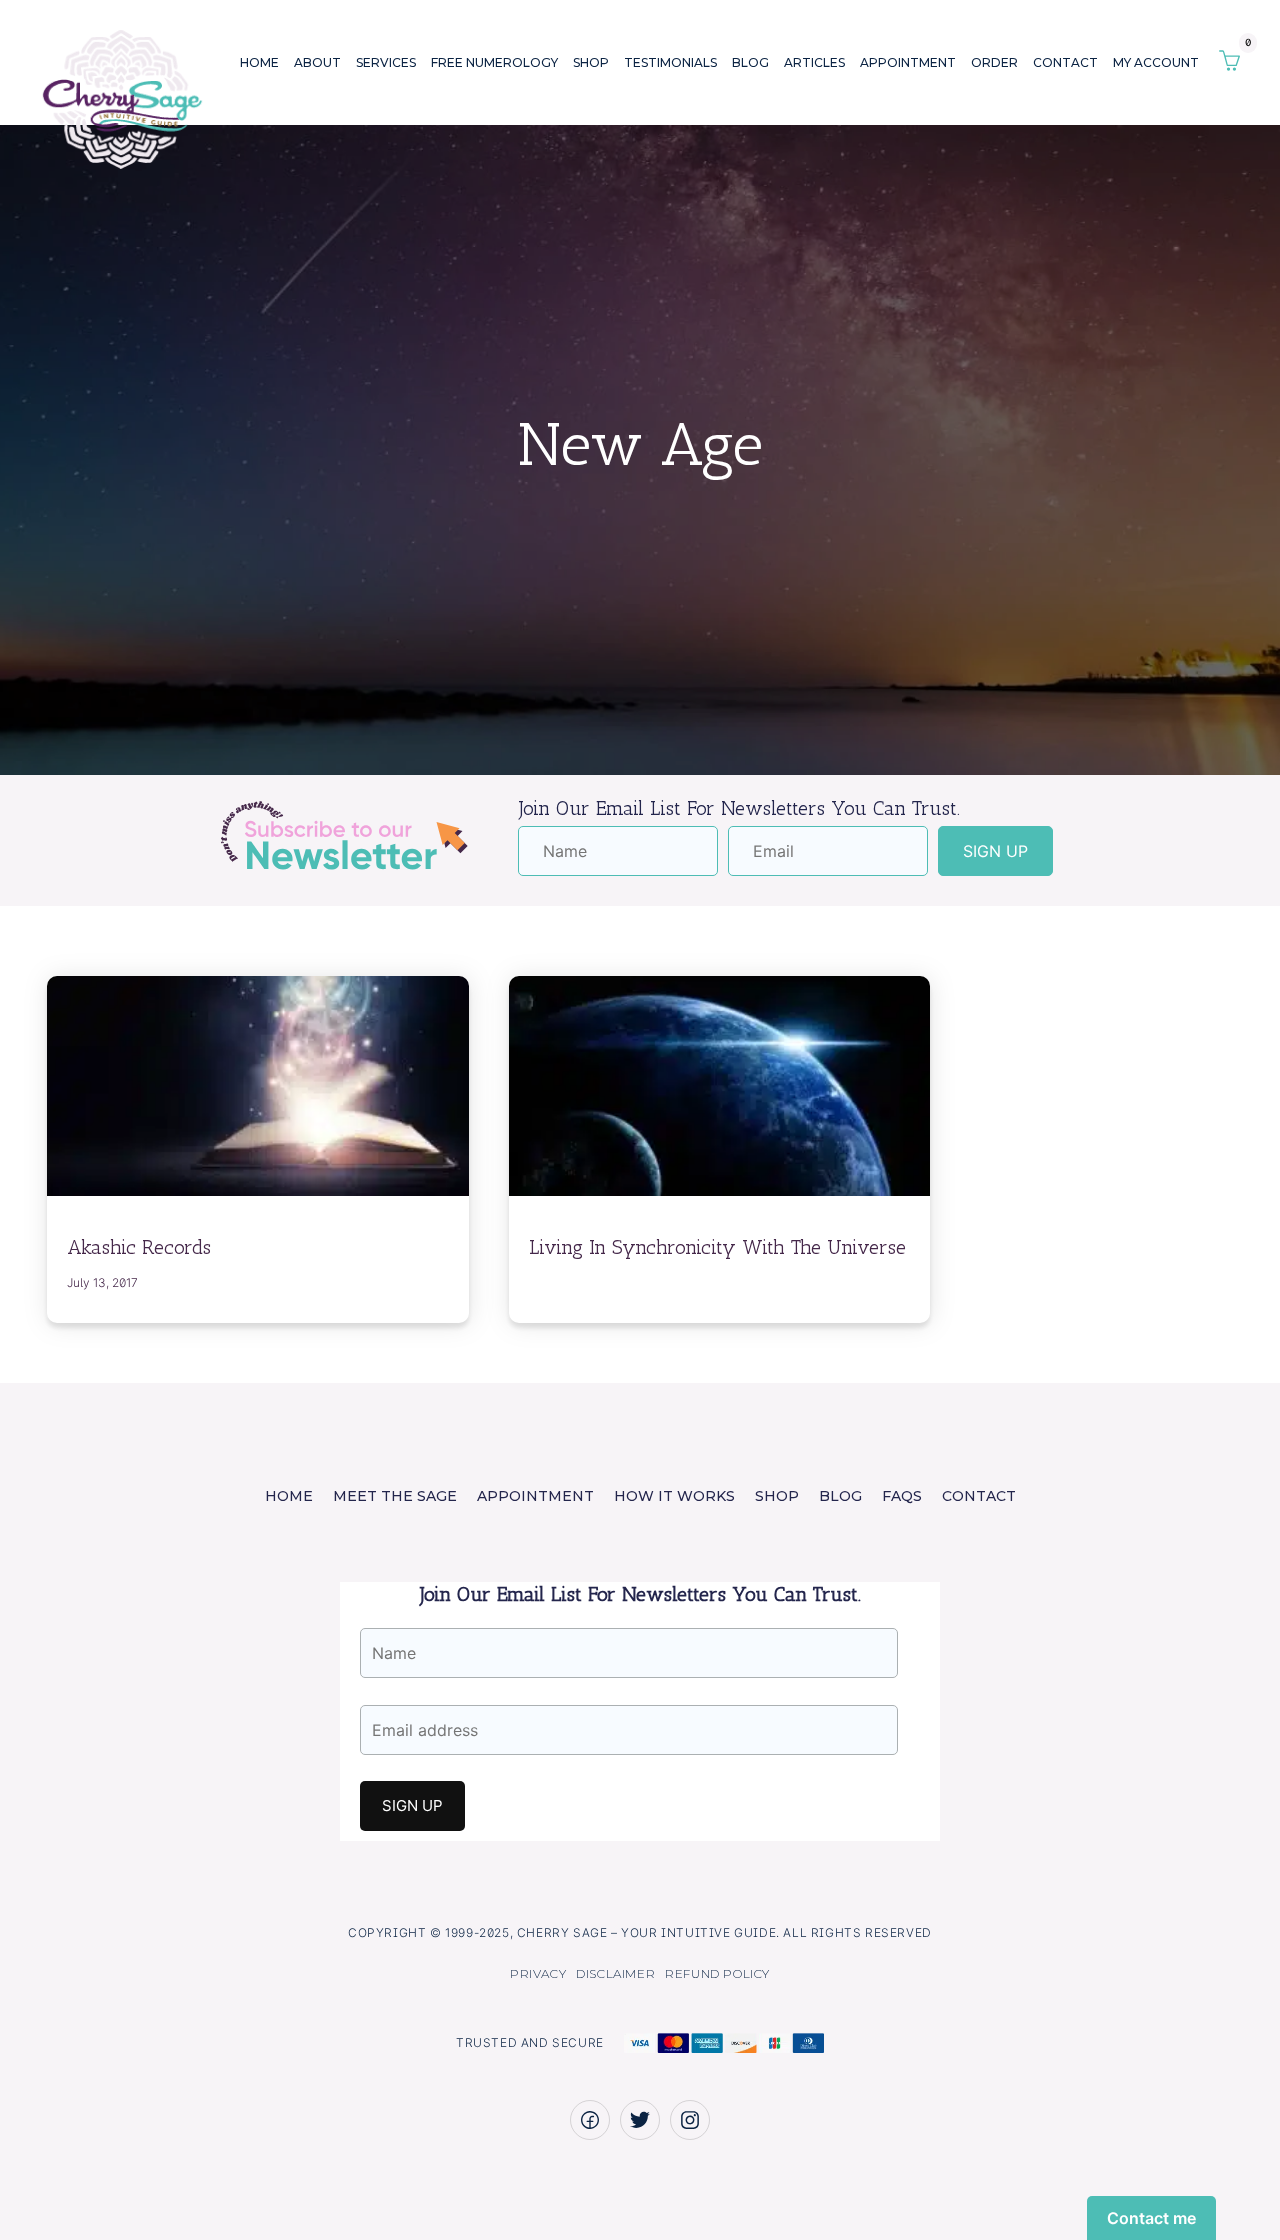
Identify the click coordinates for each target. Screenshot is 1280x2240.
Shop (591, 62)
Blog (750, 62)
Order (994, 62)
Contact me (1151, 2218)
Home (259, 62)
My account (1156, 62)
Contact (1065, 62)
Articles (814, 62)
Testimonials (670, 62)
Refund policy (717, 1973)
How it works (674, 1496)
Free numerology (494, 62)
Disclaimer (615, 1973)
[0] (1229, 62)
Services (386, 62)
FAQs (902, 1496)
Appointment (908, 62)
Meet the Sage (395, 1496)
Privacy (538, 1973)
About (317, 62)
